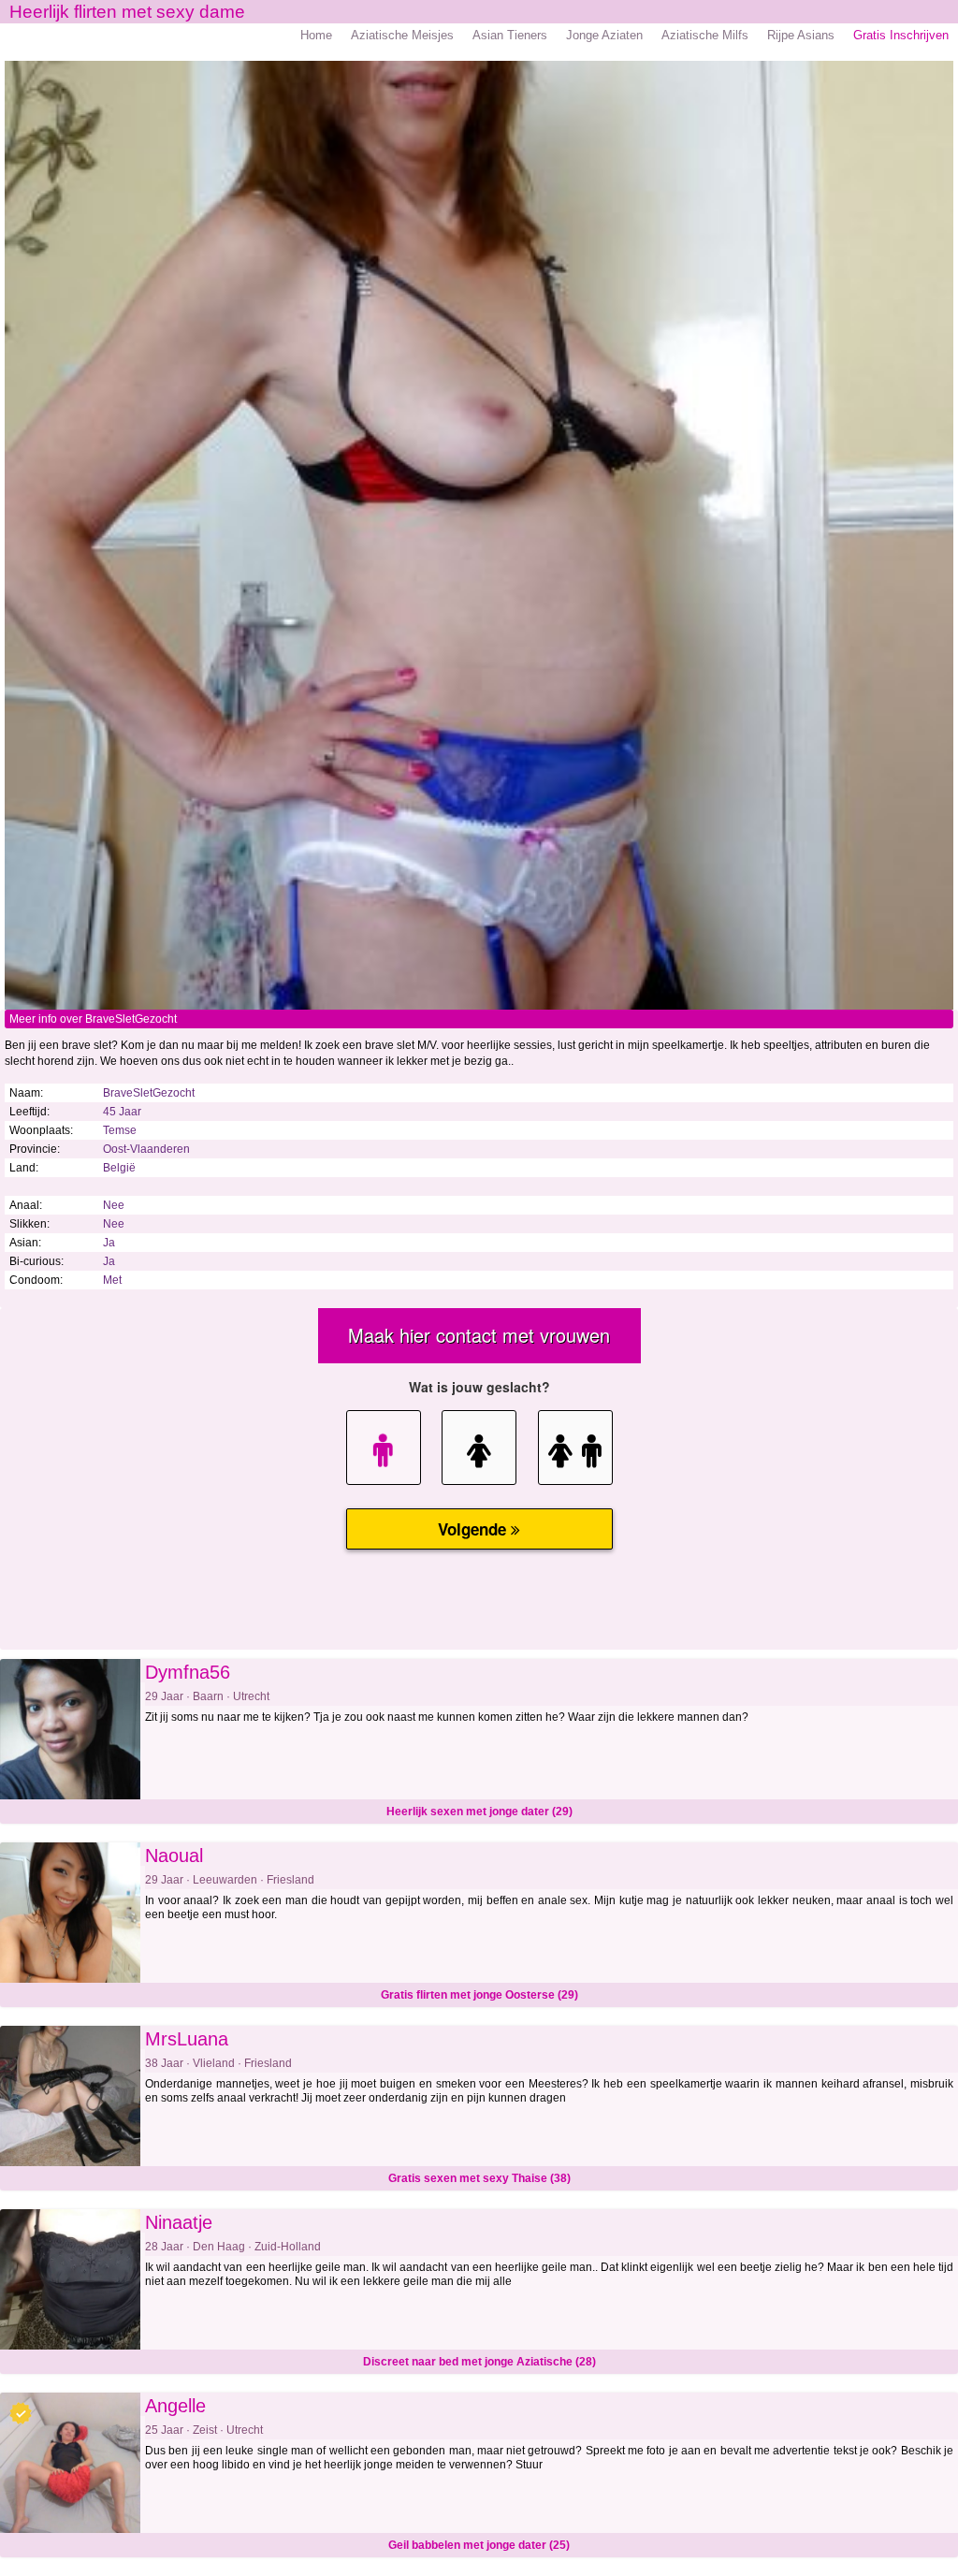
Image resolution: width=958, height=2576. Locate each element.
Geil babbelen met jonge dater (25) (479, 2545)
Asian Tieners (510, 35)
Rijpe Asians (801, 35)
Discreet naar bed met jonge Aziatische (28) (479, 2362)
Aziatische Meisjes (402, 35)
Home (316, 35)
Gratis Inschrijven (901, 35)
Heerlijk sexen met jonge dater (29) (479, 1812)
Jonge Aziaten (604, 35)
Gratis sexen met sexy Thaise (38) (479, 2178)
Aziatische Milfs (705, 35)
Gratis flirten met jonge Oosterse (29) (479, 1995)
